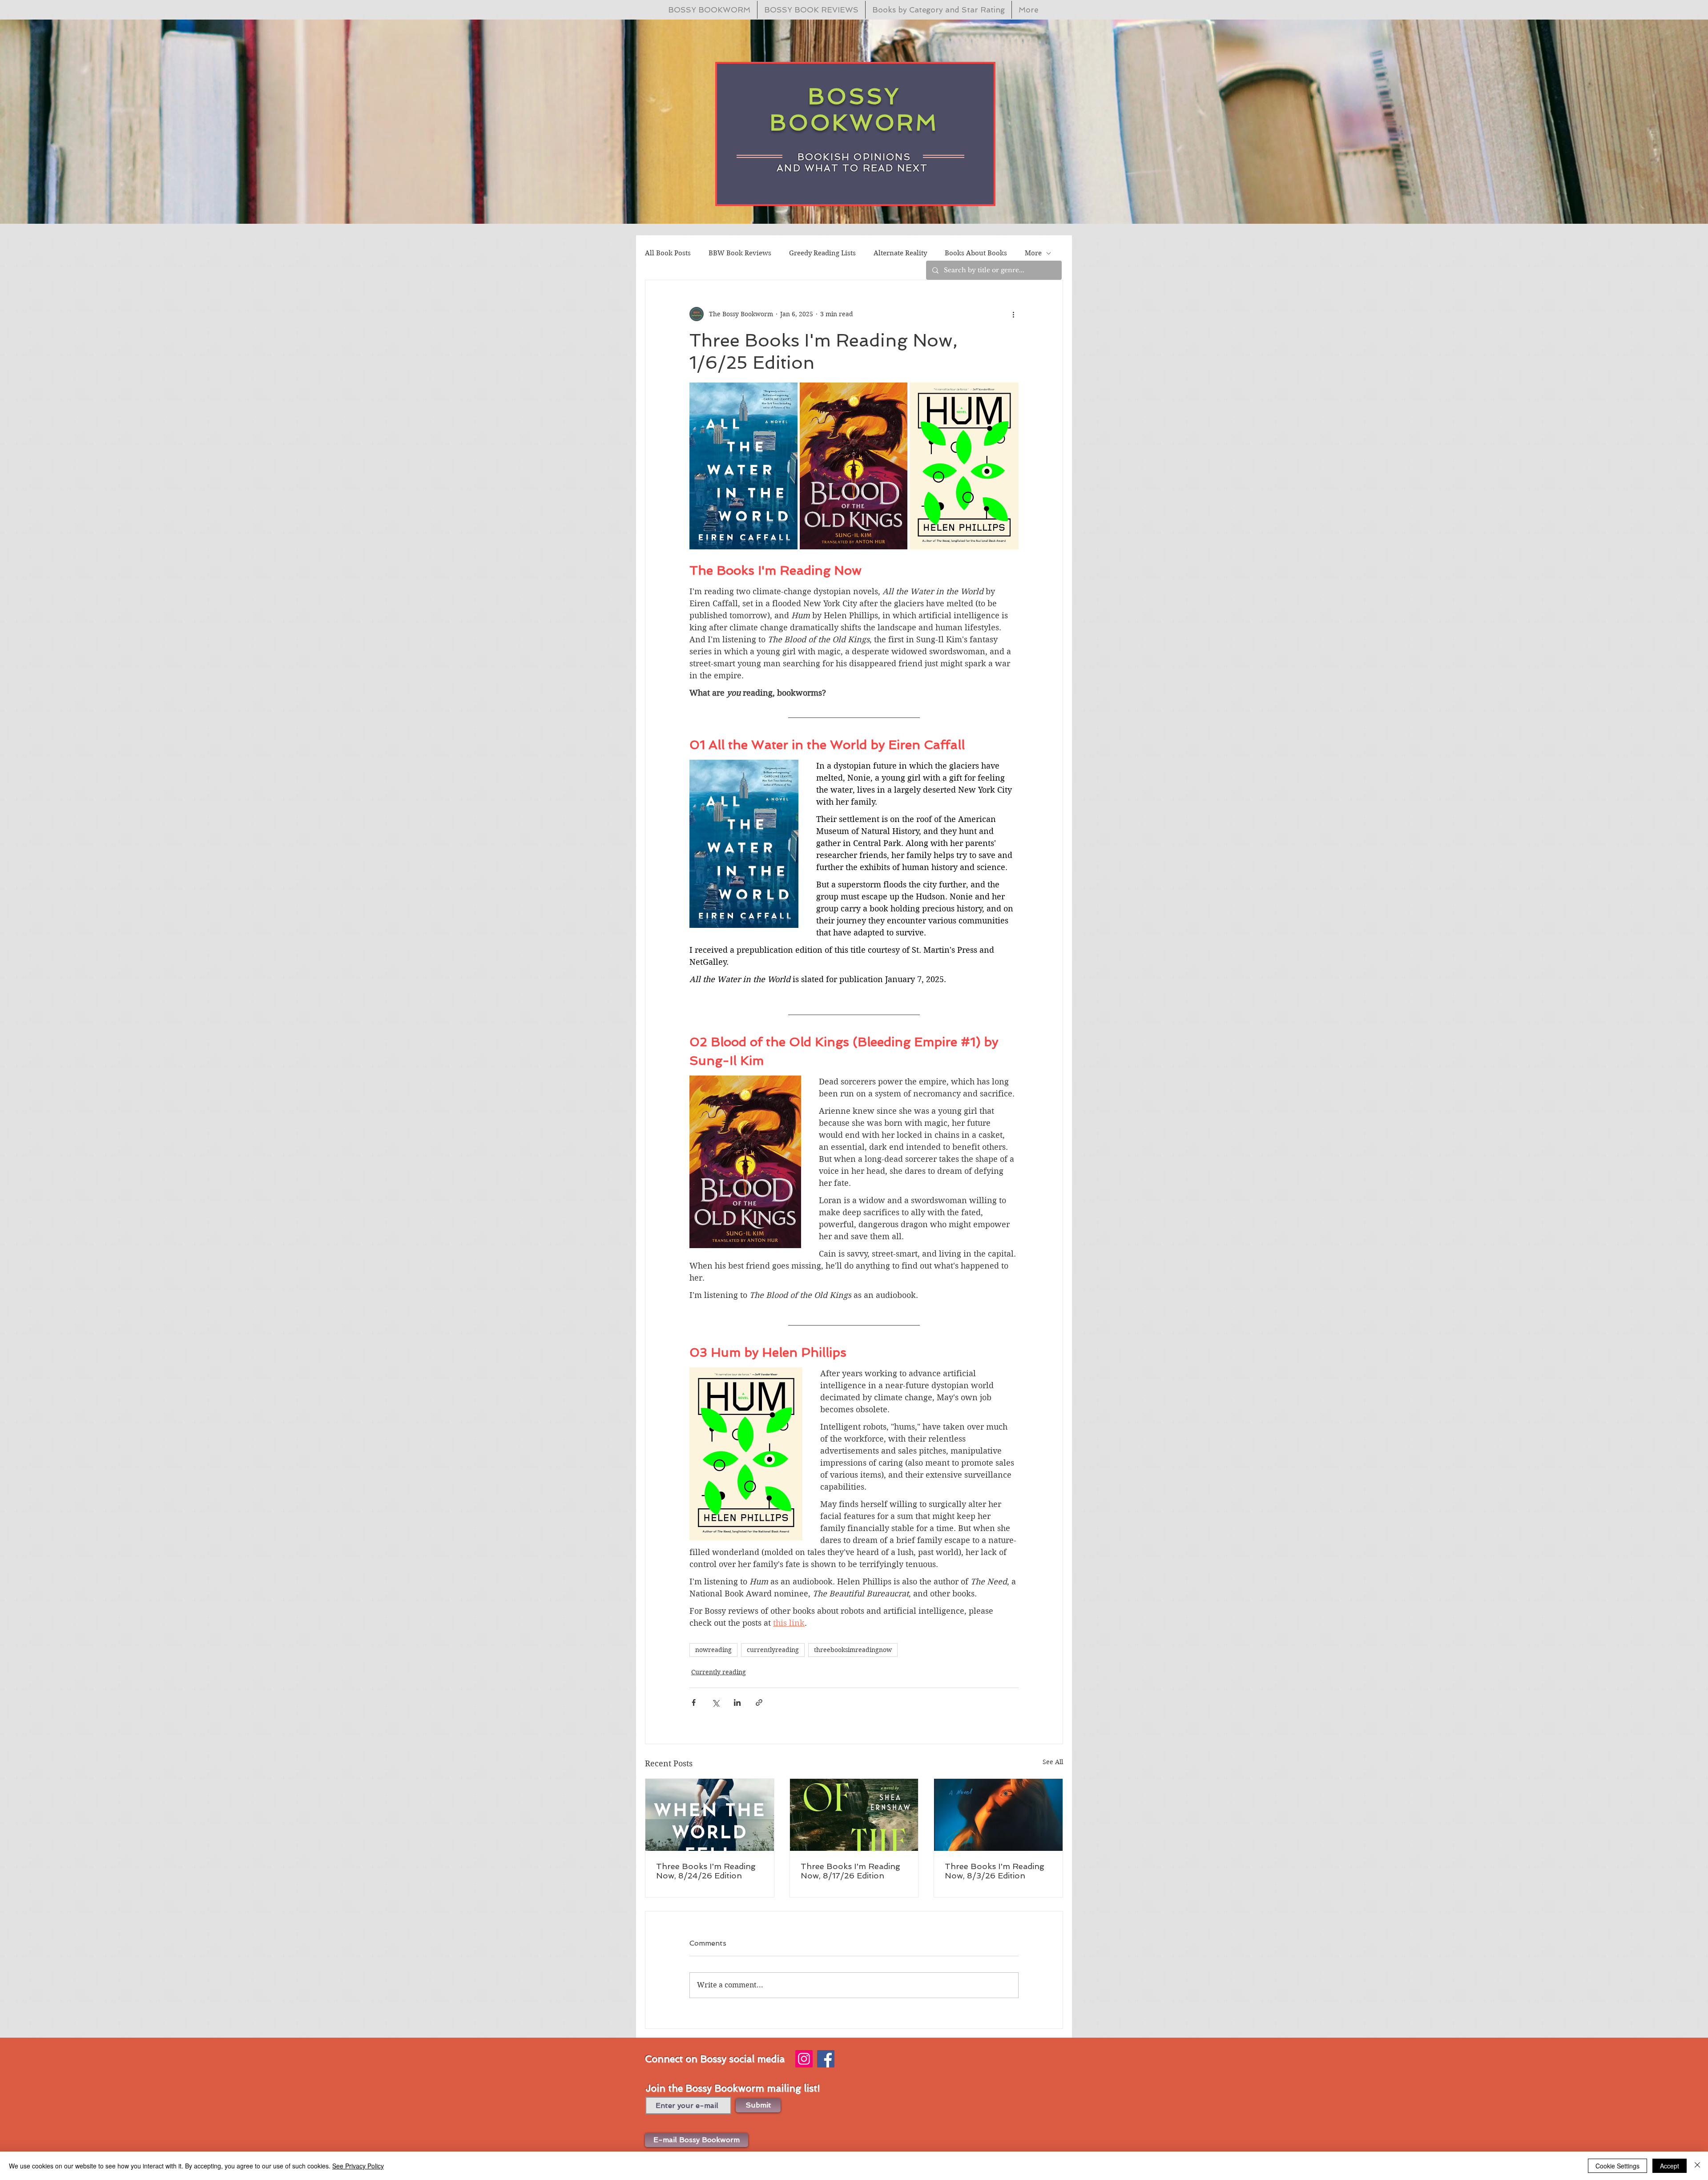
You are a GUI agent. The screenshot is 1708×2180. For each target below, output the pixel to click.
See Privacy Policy (358, 2166)
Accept (1670, 2166)
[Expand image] (743, 466)
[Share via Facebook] (694, 1702)
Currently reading (719, 1672)
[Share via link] (759, 1702)
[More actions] (1013, 314)
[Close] (1697, 2166)
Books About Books (976, 253)
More (1033, 253)
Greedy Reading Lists (822, 253)
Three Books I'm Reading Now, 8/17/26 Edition (850, 1871)
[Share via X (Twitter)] (715, 1702)
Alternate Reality (900, 253)
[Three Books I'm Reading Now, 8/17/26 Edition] (854, 1815)
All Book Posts (668, 253)
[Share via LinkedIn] (737, 1702)
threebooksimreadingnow (853, 1650)
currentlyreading (773, 1650)
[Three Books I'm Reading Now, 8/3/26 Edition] (998, 1815)
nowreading (713, 1650)
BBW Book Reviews (740, 253)
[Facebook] (826, 2059)
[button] (697, 2140)
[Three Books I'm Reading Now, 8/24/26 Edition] (710, 1815)
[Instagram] (804, 2059)
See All (1053, 1762)
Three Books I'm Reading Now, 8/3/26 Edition (995, 1871)
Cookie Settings (1617, 2166)
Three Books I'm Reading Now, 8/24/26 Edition (706, 1871)
